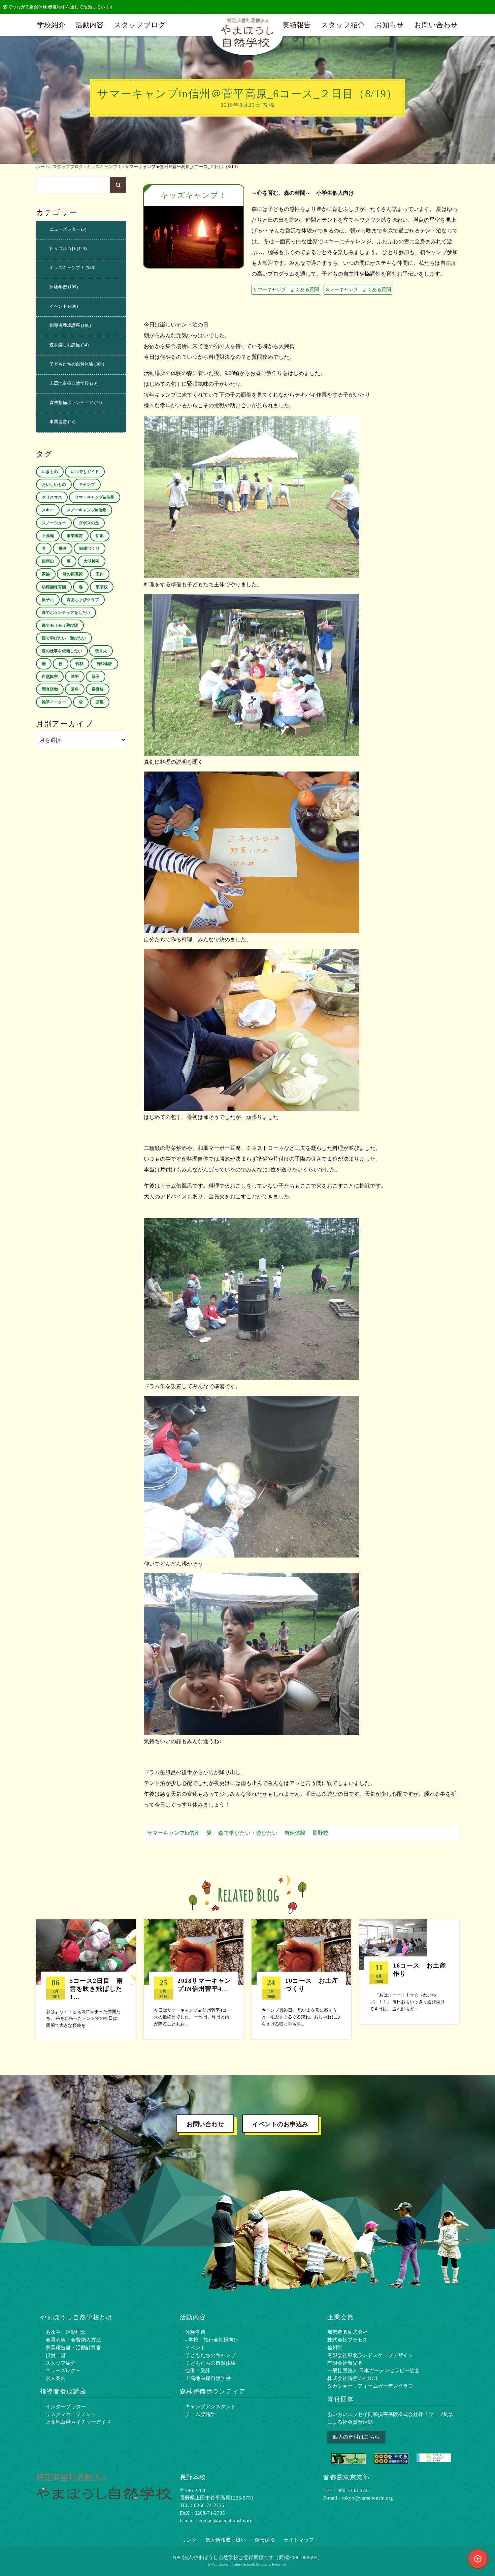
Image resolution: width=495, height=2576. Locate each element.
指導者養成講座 (65, 325)
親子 (96, 677)
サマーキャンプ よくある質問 (286, 289)
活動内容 (90, 25)
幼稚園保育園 (54, 587)
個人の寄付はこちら (356, 2437)
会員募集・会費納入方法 (73, 2340)
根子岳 (48, 600)
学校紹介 (51, 25)
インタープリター (66, 2406)
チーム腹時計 (200, 2414)
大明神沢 (92, 561)
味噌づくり (90, 548)
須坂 (100, 702)
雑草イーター (54, 702)
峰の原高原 (73, 574)
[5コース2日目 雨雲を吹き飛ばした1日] (86, 1980)
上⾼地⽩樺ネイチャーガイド (78, 2422)
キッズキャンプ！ (104, 167)
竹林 (79, 664)
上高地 (48, 536)
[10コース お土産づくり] (301, 1979)
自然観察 (50, 677)
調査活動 (50, 689)
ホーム (43, 167)
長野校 (320, 1833)
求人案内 (56, 2378)
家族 (46, 574)
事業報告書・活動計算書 (73, 2347)
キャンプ (87, 484)
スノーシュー (54, 523)
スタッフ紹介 (343, 25)
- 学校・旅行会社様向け (212, 2340)
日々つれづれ (63, 249)
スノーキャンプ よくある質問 (358, 289)
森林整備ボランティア (71, 403)
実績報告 (297, 25)
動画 (63, 548)
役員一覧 (56, 2355)
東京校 (102, 587)
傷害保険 (265, 2540)
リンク (189, 2540)
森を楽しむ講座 (65, 345)
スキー (48, 510)
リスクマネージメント (71, 2414)
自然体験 (295, 1833)
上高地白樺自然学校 (69, 383)
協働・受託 (198, 2370)
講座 (75, 689)
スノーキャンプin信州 (87, 510)
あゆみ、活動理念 (66, 2332)
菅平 (75, 677)
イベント (58, 306)
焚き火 (101, 651)
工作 (100, 574)
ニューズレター (65, 229)
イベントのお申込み (280, 2124)
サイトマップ (299, 2540)
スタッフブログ (140, 25)
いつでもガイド (85, 472)
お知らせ (389, 25)
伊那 (100, 536)
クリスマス (52, 497)
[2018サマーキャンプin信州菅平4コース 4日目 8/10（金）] (194, 1979)
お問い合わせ (436, 25)
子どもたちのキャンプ (210, 2355)
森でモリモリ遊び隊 (60, 625)
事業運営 (58, 422)
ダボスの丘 (89, 523)
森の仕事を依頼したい (62, 651)
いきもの (50, 472)
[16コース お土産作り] (409, 1972)
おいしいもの (54, 484)
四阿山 (48, 561)
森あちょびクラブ (83, 600)
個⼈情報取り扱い (226, 2540)
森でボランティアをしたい (66, 612)
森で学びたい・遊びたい (248, 1833)
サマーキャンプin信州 (173, 1833)
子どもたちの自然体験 (71, 364)
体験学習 (58, 287)
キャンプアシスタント (210, 2406)
